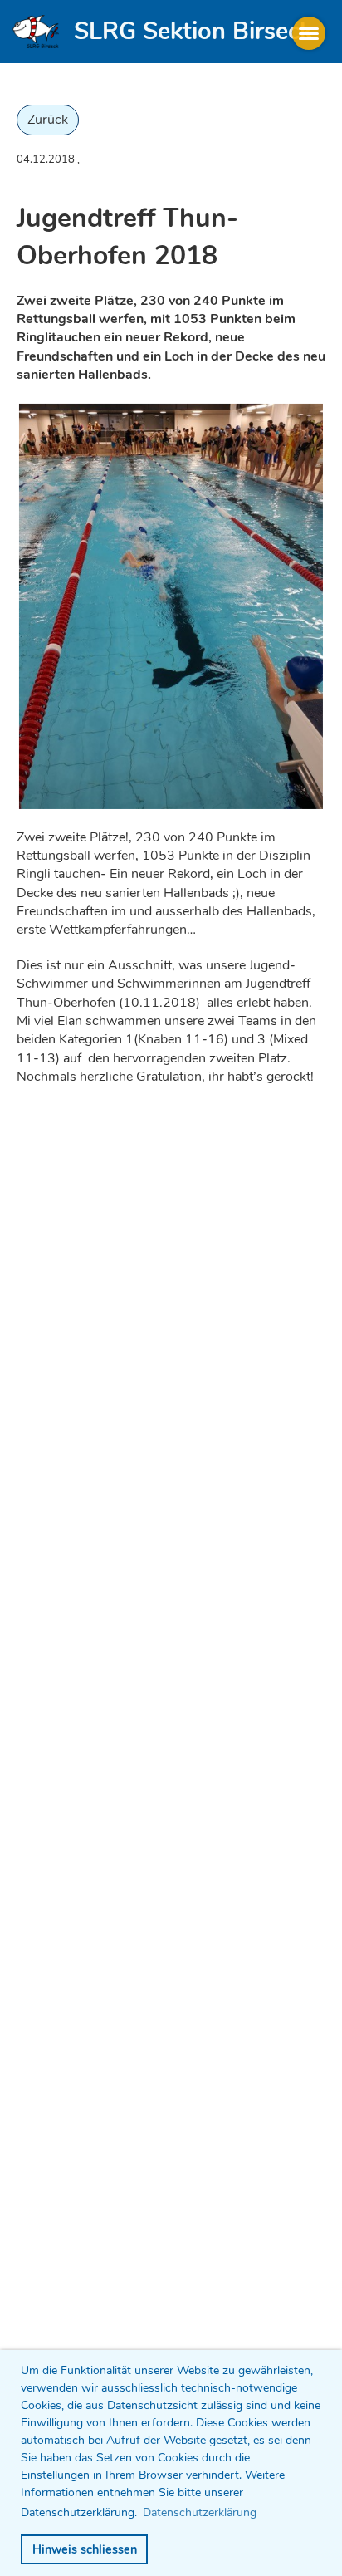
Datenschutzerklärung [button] (200, 2512)
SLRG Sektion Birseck (193, 31)
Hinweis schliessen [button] (85, 2549)
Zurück (48, 120)
